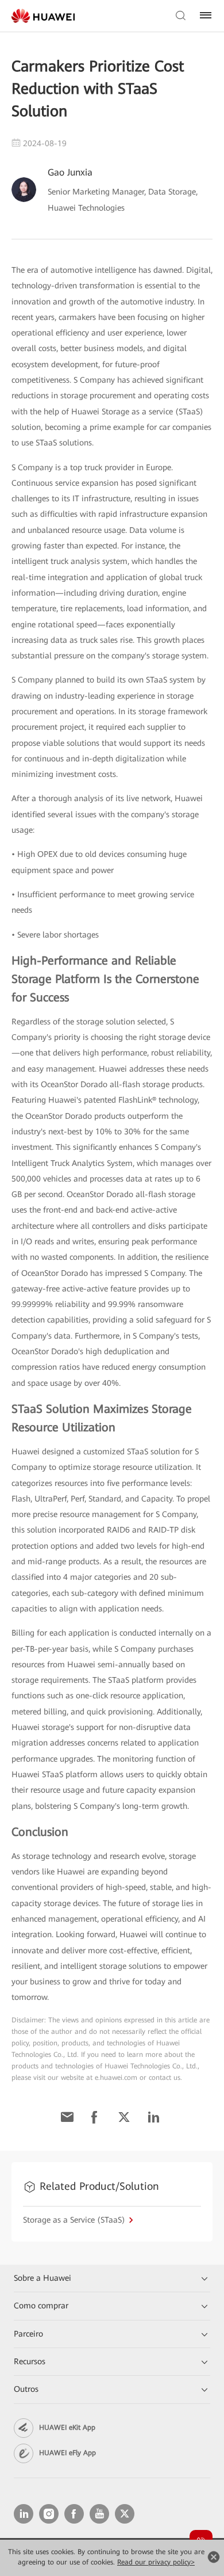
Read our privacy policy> (156, 2562)
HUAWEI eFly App (67, 2453)
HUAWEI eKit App (67, 2428)
